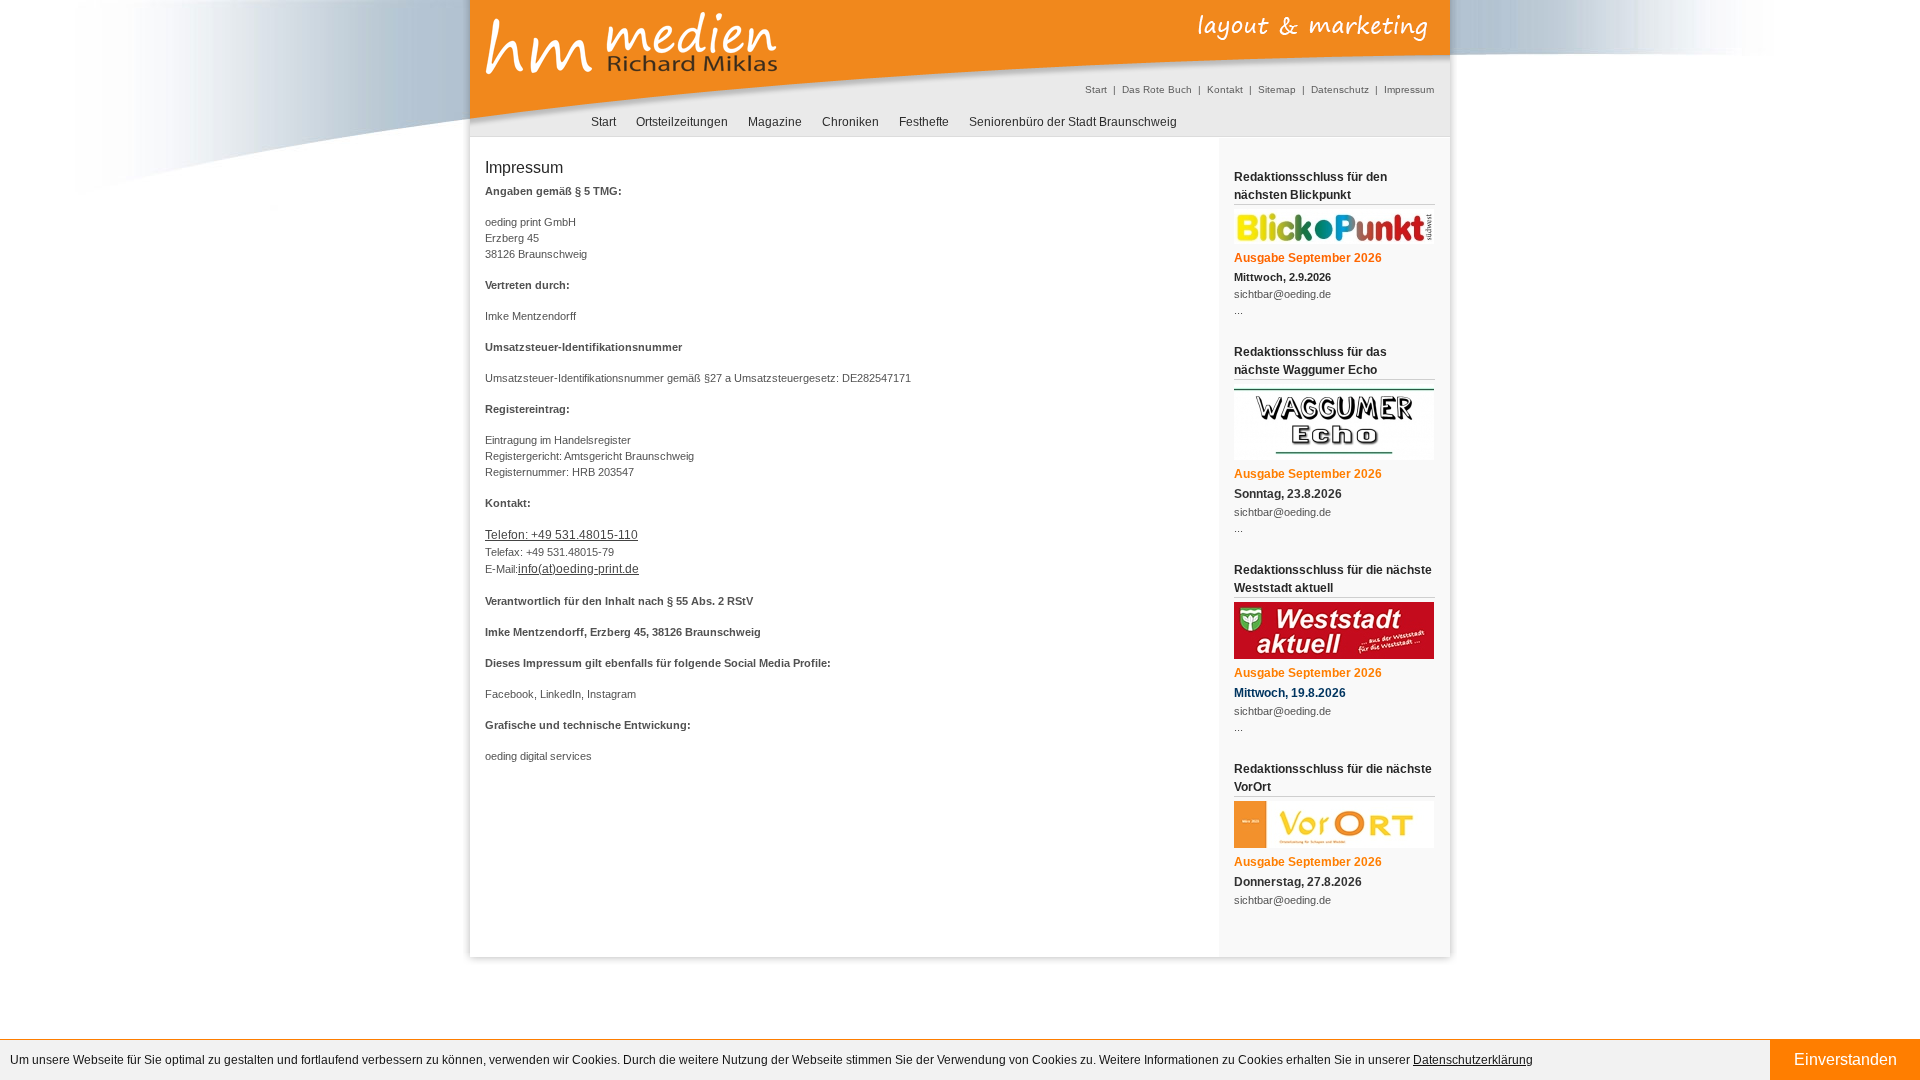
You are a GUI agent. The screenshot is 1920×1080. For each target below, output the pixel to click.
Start (1096, 89)
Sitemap (1277, 89)
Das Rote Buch (1157, 89)
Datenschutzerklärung (1473, 1060)
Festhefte (924, 122)
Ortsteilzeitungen (682, 122)
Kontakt (1225, 89)
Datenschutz (1340, 89)
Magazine (775, 122)
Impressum (1409, 89)
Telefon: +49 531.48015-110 (561, 535)
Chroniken (850, 122)
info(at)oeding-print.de (578, 569)
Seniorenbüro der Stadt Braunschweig (1073, 122)
